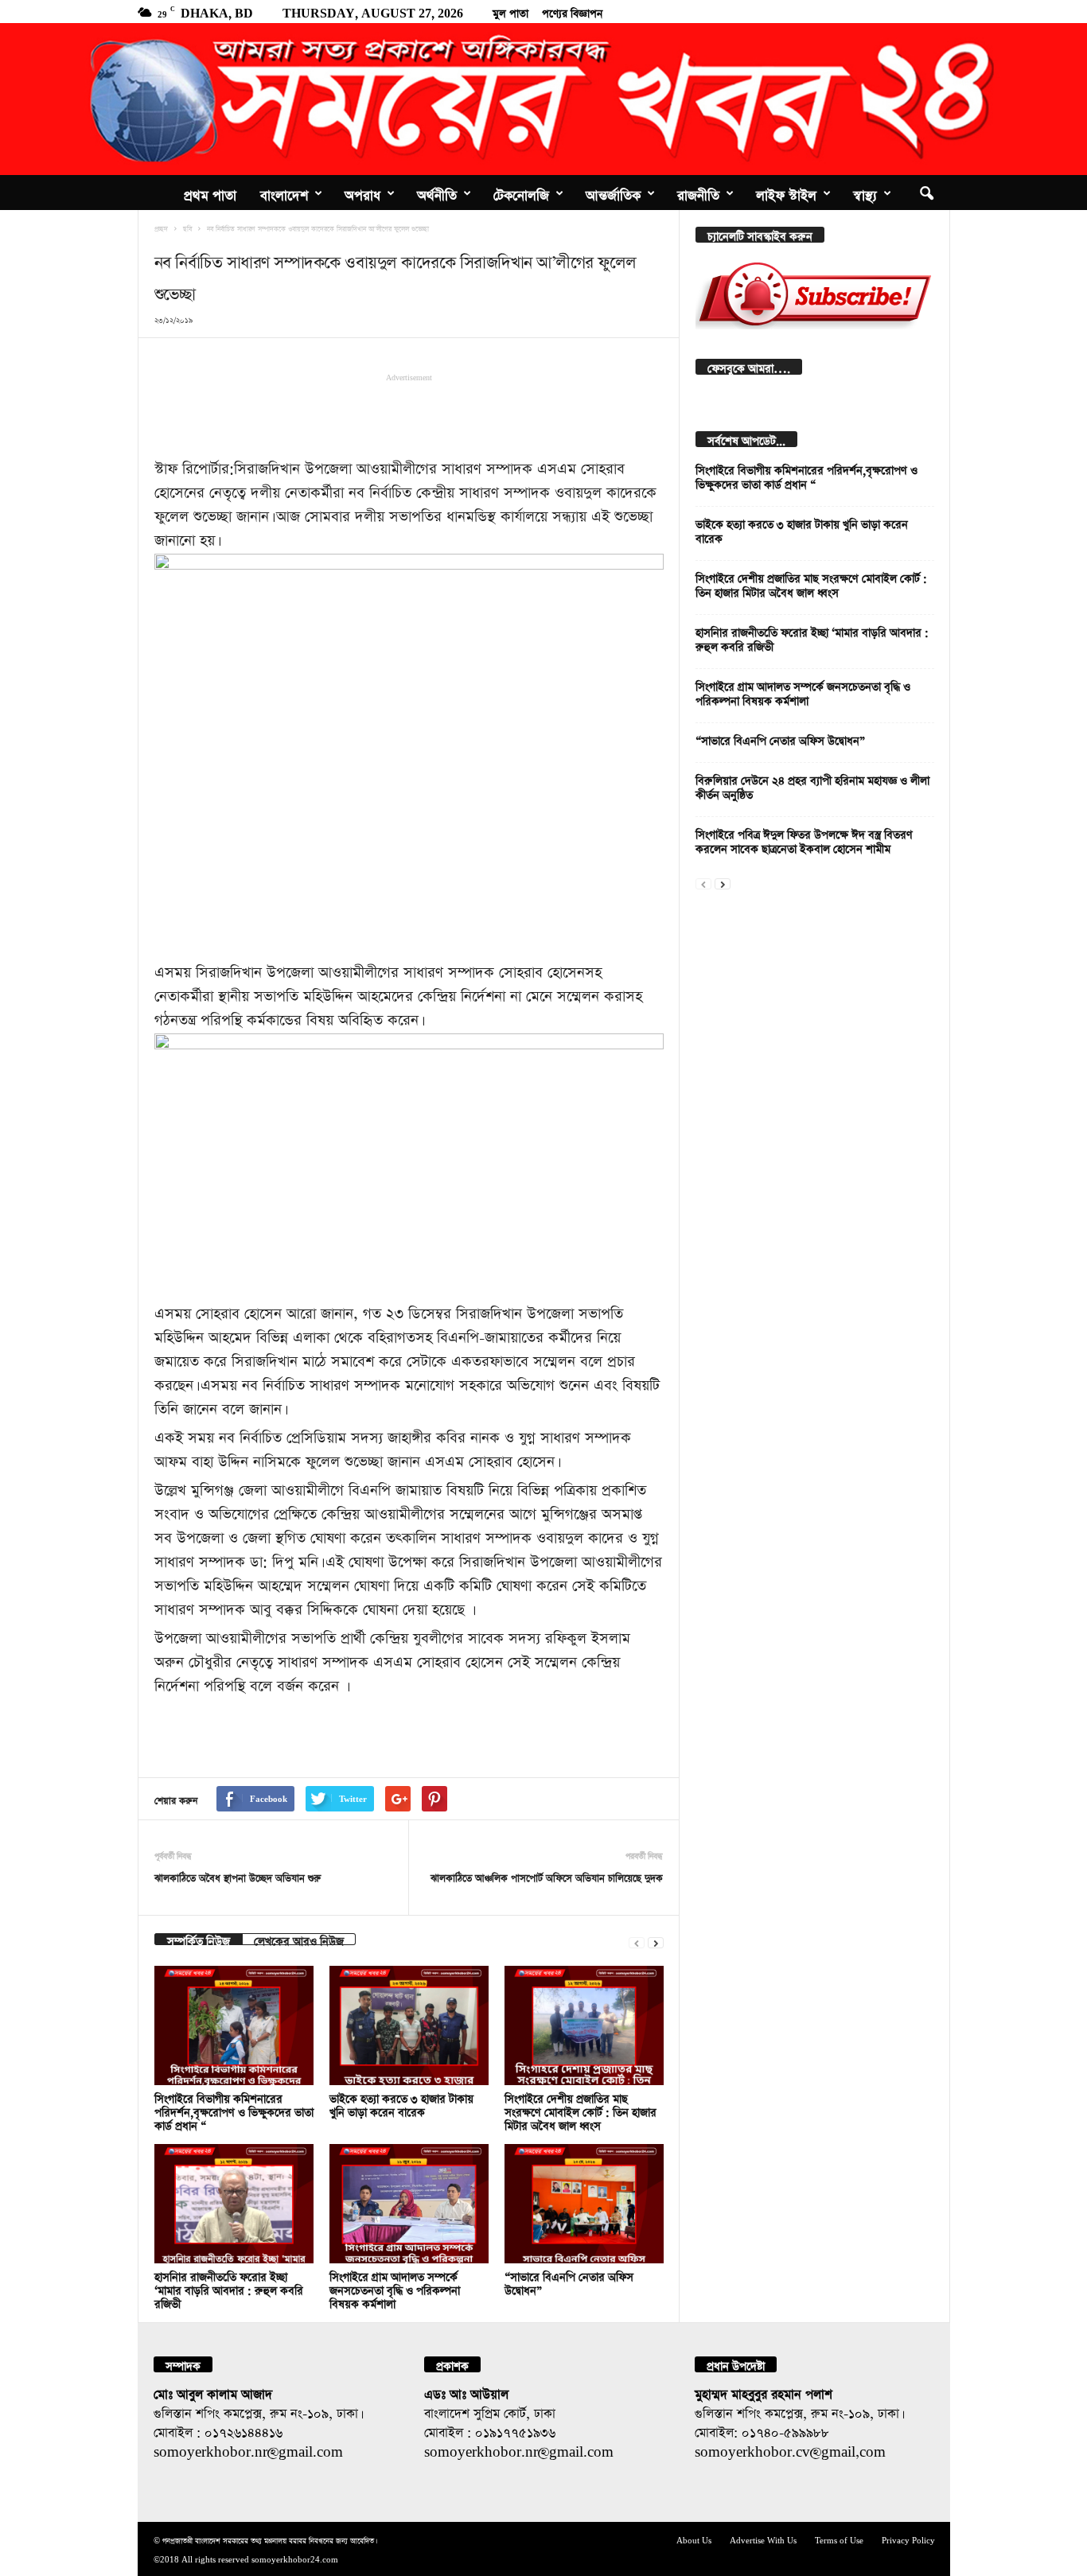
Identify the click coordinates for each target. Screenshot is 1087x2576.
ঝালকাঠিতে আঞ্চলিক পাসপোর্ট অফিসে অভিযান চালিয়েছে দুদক (547, 1876)
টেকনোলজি (521, 193)
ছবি (187, 228)
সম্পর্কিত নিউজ (199, 1939)
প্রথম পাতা (210, 193)
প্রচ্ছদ (161, 228)
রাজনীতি (698, 193)
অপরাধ (362, 193)
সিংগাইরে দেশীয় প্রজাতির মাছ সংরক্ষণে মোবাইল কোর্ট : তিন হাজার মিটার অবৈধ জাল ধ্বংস (581, 2110)
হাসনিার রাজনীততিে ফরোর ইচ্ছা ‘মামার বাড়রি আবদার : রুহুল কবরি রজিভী (229, 2288)
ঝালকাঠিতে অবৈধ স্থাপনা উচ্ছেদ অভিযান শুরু (238, 1876)
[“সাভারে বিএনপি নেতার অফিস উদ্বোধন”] (584, 2204)
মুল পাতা (510, 11)
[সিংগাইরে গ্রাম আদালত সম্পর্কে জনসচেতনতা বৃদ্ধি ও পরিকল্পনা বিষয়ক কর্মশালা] (409, 2204)
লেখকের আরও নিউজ (299, 1939)
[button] (926, 193)
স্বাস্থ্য (865, 193)
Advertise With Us (763, 2539)
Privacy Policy (908, 2539)
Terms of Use (839, 2539)
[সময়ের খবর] (543, 99)
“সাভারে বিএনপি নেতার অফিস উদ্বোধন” (780, 739)
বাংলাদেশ (284, 193)
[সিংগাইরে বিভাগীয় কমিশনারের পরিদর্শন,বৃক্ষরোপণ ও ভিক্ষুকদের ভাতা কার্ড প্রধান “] (234, 2025)
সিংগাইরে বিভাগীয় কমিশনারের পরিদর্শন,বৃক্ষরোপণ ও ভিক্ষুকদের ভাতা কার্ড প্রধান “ (234, 2110)
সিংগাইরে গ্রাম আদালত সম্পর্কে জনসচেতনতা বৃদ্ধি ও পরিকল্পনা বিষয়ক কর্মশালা (395, 2288)
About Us (694, 2539)
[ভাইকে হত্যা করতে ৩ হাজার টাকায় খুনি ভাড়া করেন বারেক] (409, 2025)
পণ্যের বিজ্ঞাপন (572, 11)
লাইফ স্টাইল (786, 193)
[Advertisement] (409, 414)
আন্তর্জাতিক (613, 193)
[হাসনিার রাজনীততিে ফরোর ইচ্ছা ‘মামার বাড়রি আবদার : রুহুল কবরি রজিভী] (234, 2204)
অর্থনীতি (437, 193)
